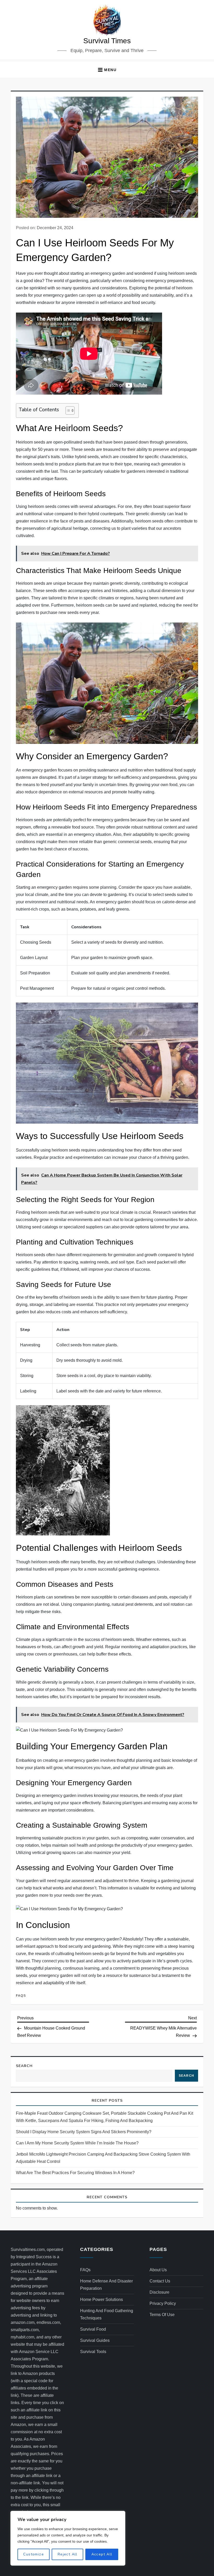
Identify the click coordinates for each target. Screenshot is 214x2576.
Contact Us (160, 2281)
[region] (68, 2538)
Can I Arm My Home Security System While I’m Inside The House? (77, 2143)
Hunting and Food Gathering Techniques (107, 2314)
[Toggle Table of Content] (67, 410)
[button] (107, 70)
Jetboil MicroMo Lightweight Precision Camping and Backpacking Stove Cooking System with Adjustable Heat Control (103, 2158)
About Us (158, 2270)
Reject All (68, 2554)
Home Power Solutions (102, 2300)
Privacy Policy (163, 2303)
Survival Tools (93, 2352)
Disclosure (159, 2292)
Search (24, 2066)
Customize (34, 2554)
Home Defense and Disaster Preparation (106, 2285)
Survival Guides (95, 2340)
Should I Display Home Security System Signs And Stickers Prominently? (84, 2132)
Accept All (102, 2554)
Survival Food (93, 2329)
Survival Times (107, 41)
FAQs (21, 1996)
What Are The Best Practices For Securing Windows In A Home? (75, 2173)
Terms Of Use (162, 2315)
